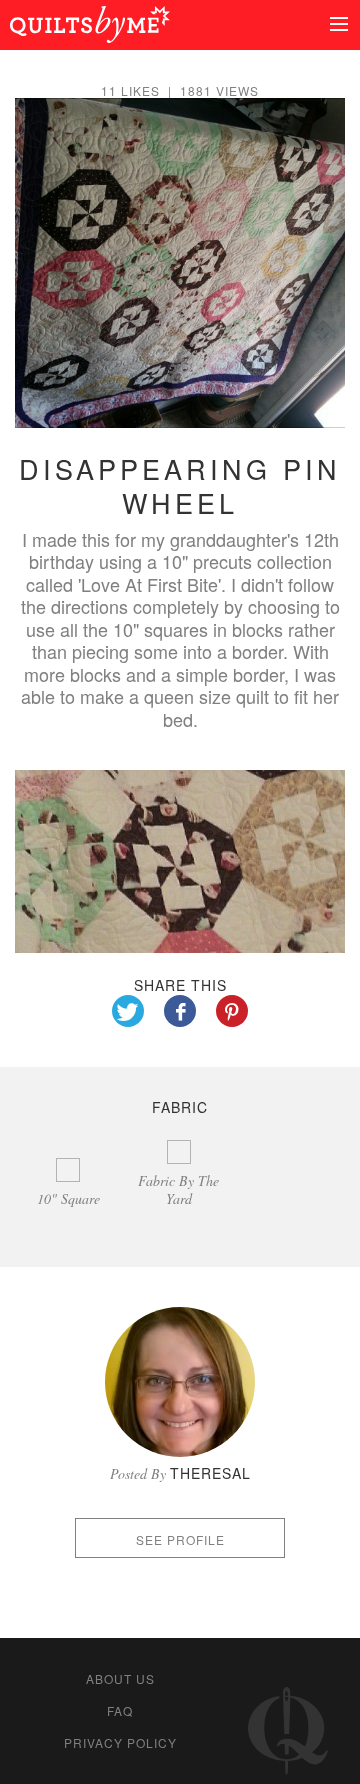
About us (120, 1678)
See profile (180, 1539)
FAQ (120, 1710)
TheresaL (210, 1473)
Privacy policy (120, 1742)
